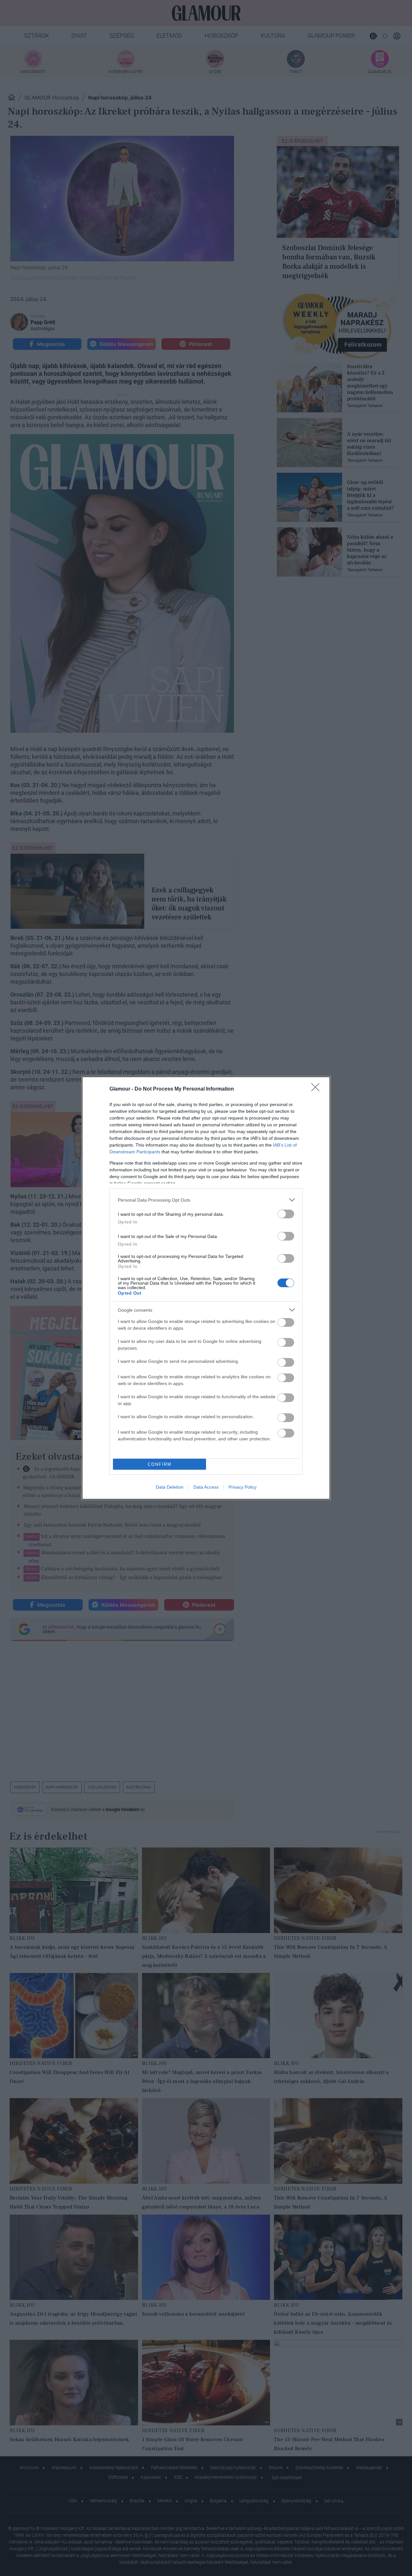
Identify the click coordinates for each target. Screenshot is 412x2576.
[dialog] (206, 1288)
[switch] (286, 1214)
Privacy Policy (243, 1487)
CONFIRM (160, 1464)
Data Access (206, 1487)
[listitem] (206, 1200)
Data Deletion (170, 1487)
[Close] (317, 1089)
